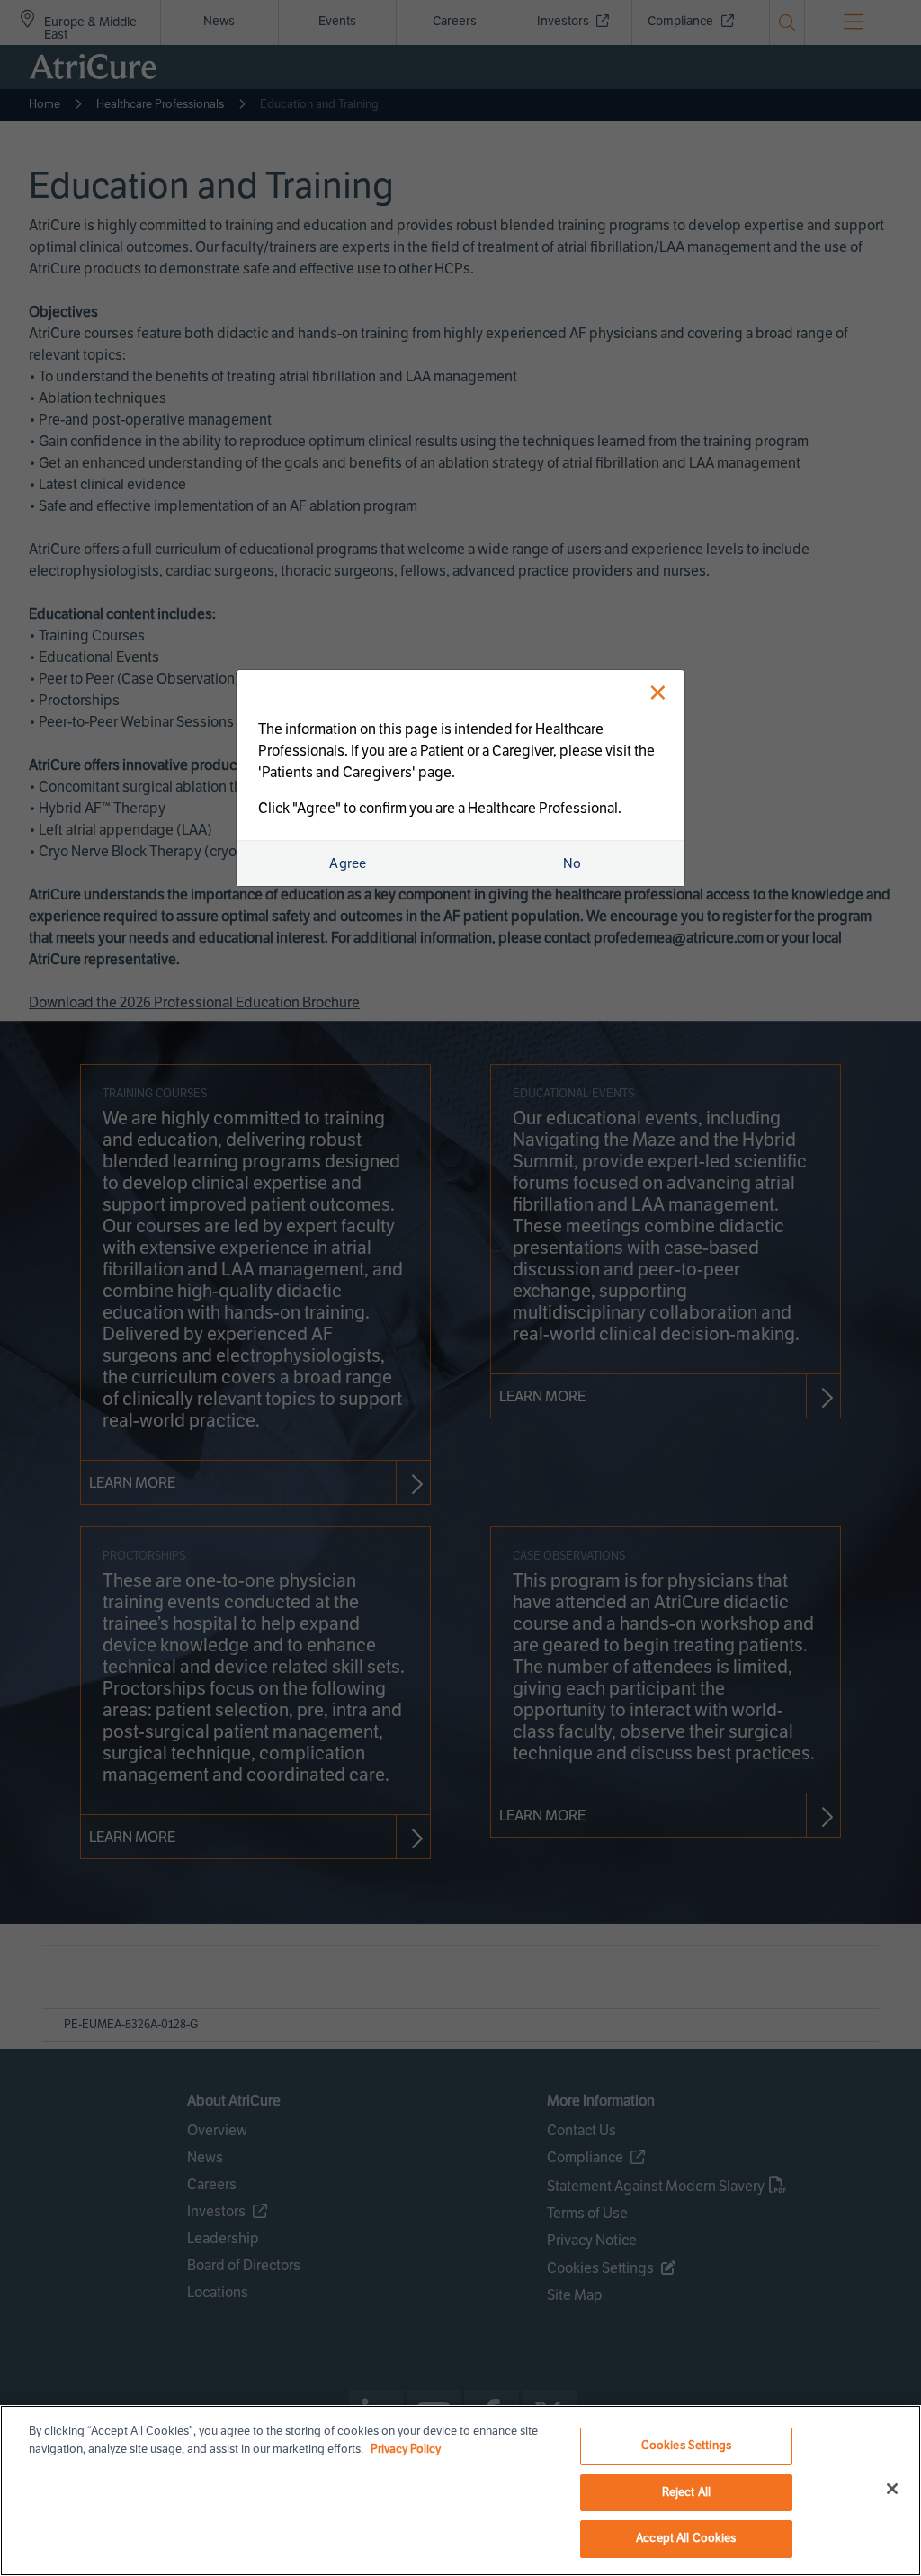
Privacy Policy (406, 2449)
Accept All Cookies (686, 2538)
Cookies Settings (686, 2446)
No (572, 863)
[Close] (892, 2489)
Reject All (686, 2492)
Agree (348, 863)
